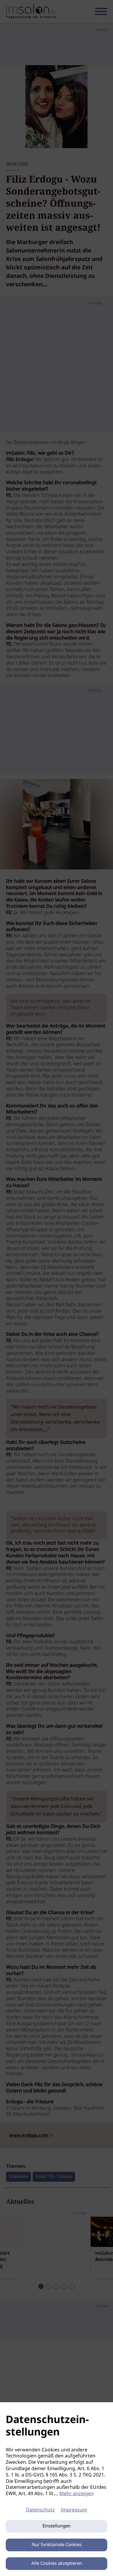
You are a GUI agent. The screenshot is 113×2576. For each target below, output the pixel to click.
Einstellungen (56, 2526)
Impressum (74, 2510)
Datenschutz (40, 2510)
